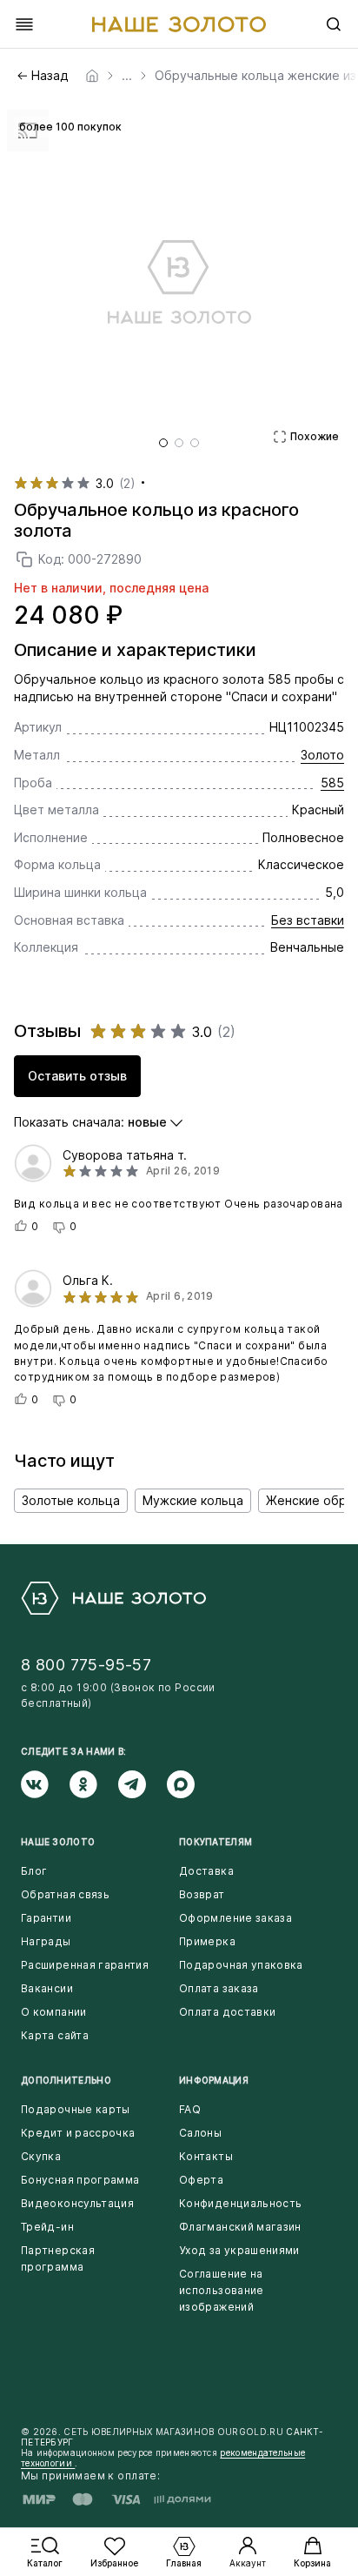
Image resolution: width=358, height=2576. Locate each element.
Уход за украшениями (239, 2250)
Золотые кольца (71, 1500)
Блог (34, 1871)
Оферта (201, 2180)
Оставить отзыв (77, 1076)
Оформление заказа (235, 1918)
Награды (46, 1941)
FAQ (190, 2109)
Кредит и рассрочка (78, 2133)
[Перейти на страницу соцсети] (45, 1784)
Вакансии (47, 1988)
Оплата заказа (219, 1988)
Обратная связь (65, 1894)
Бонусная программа (80, 2180)
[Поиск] (334, 24)
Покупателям (215, 1842)
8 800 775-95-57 (86, 1665)
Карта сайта (55, 2035)
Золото (322, 755)
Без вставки (308, 920)
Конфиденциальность (240, 2203)
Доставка (206, 1871)
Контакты (206, 2156)
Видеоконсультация (77, 2203)
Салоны (200, 2133)
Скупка (41, 2156)
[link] (92, 76)
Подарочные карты (76, 2109)
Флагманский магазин (240, 2227)
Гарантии (46, 1918)
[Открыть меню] (24, 24)
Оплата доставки (227, 2012)
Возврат (202, 1894)
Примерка (207, 1941)
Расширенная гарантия (85, 1965)
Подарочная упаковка (241, 1965)
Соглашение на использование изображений (222, 2290)
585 (332, 783)
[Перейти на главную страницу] (179, 24)
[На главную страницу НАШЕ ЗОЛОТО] (113, 1598)
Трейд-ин (47, 2227)
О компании (54, 2012)
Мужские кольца (193, 1500)
